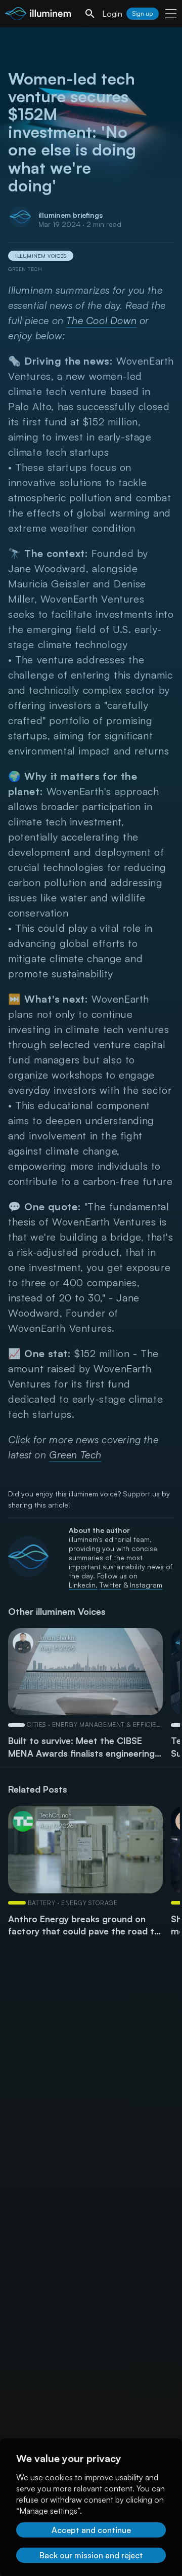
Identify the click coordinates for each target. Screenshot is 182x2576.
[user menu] (171, 14)
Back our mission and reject (91, 2555)
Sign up (143, 13)
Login (112, 14)
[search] (90, 14)
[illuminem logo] (38, 15)
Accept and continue (91, 2530)
